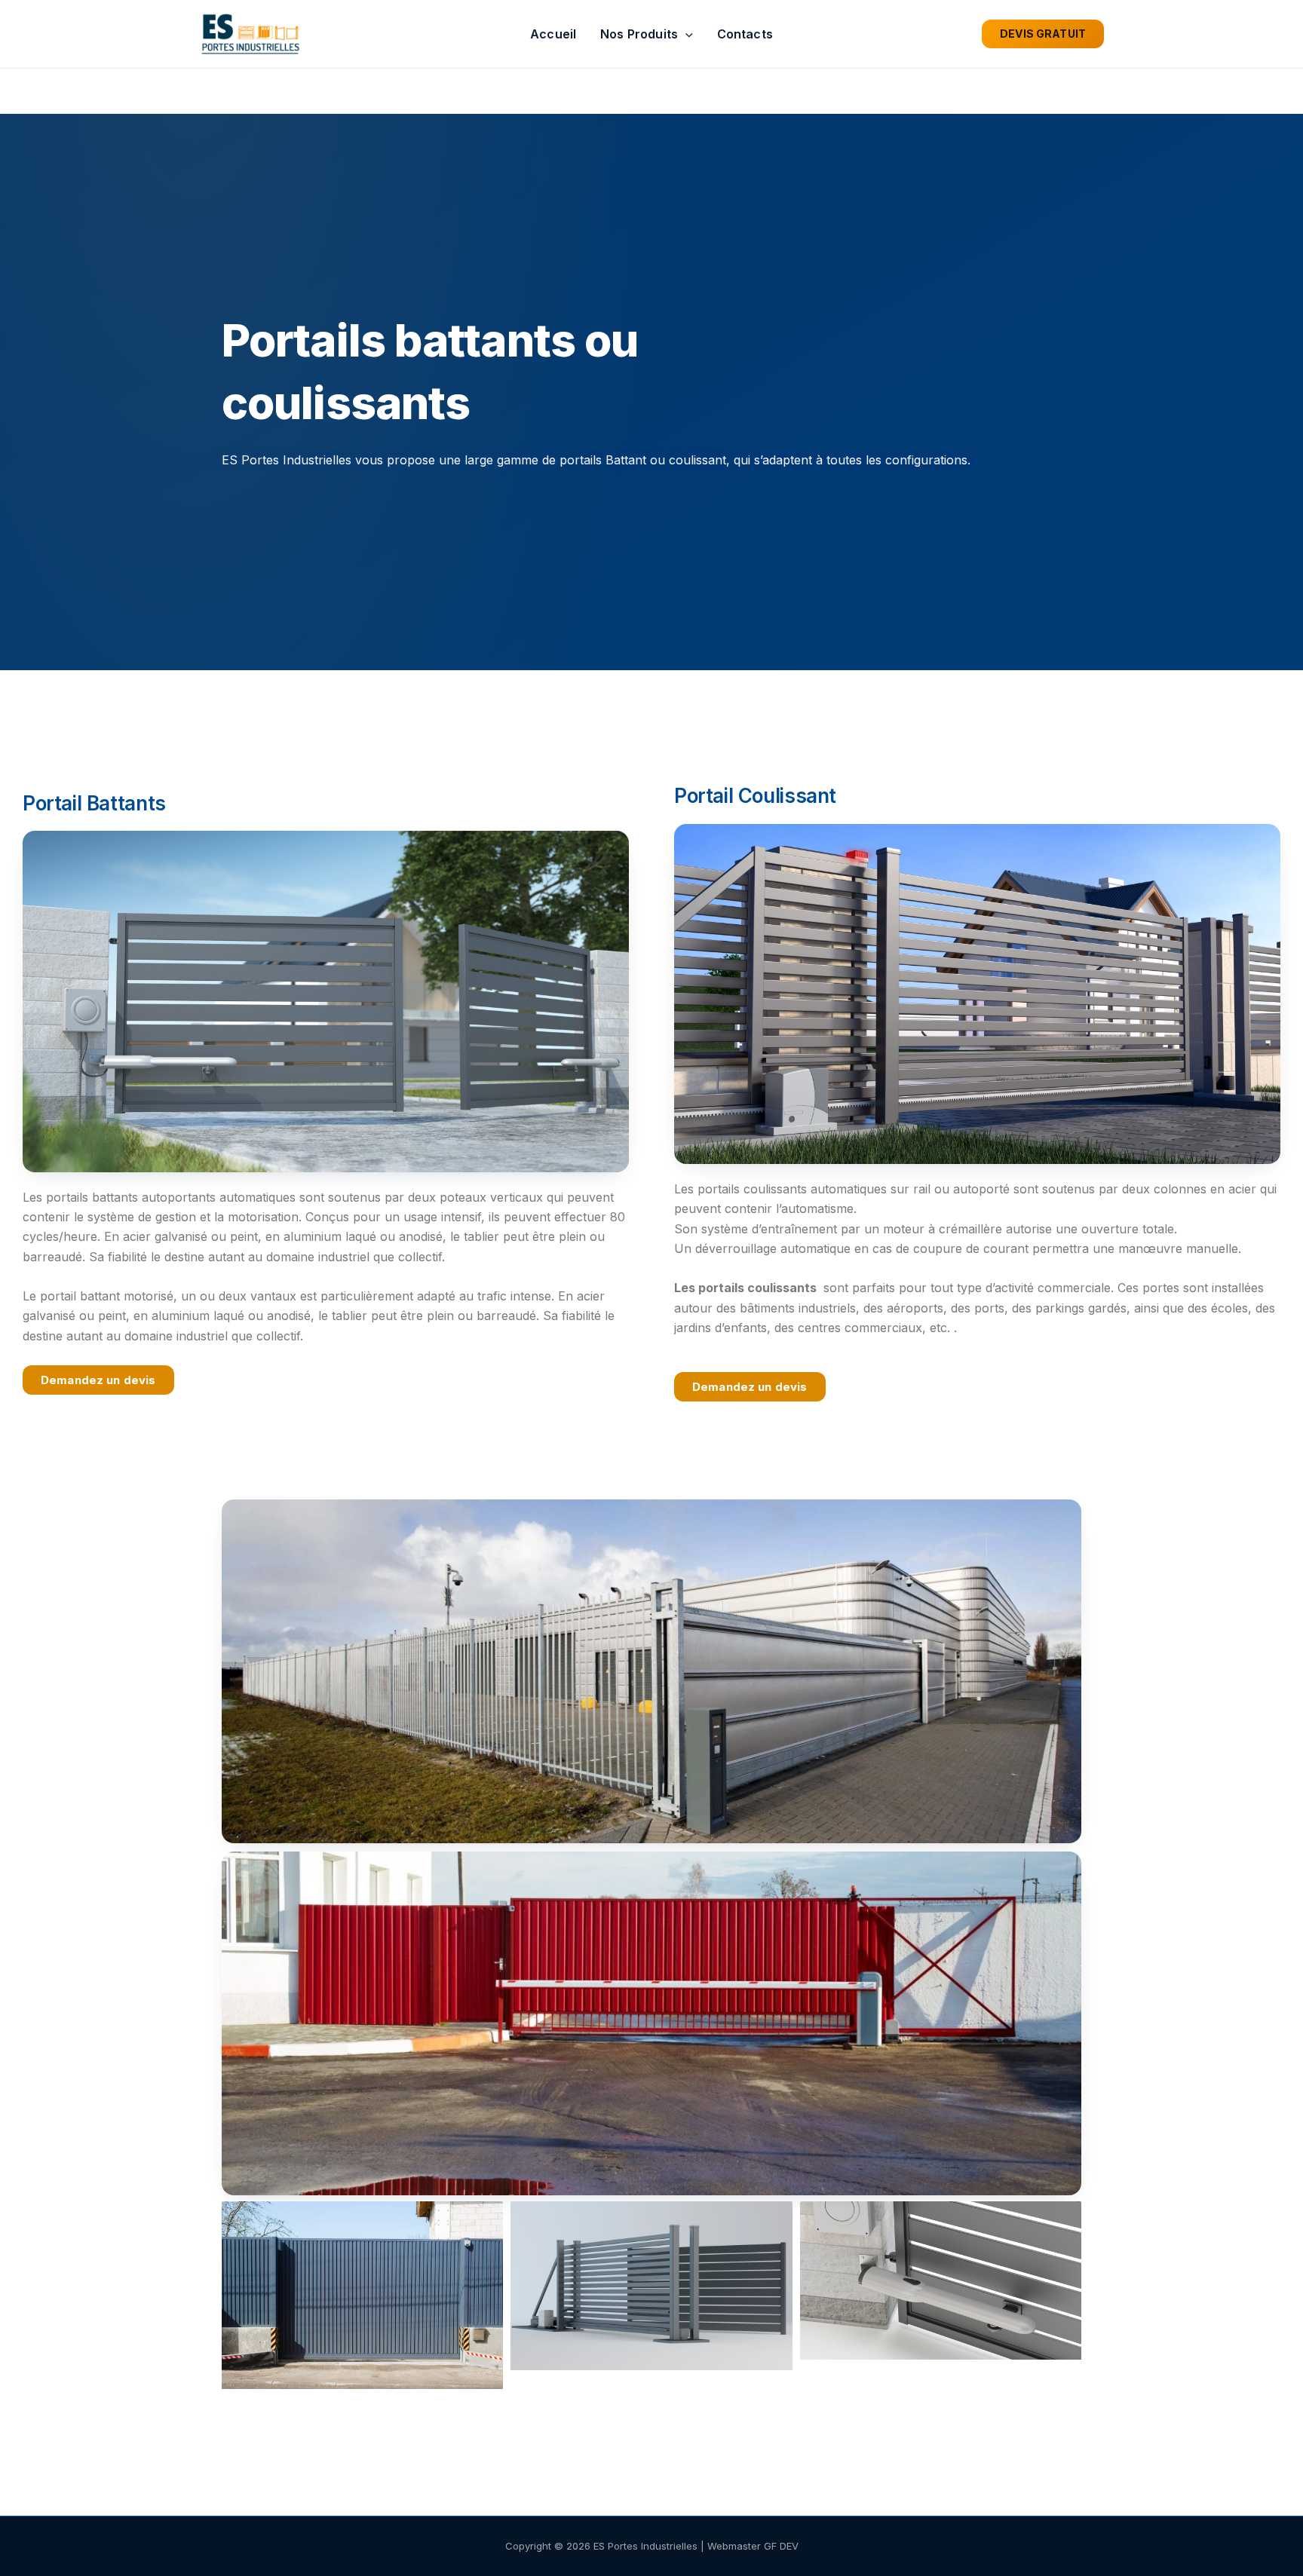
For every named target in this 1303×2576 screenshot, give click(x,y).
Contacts (745, 34)
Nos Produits (639, 34)
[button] (685, 34)
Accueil (553, 34)
